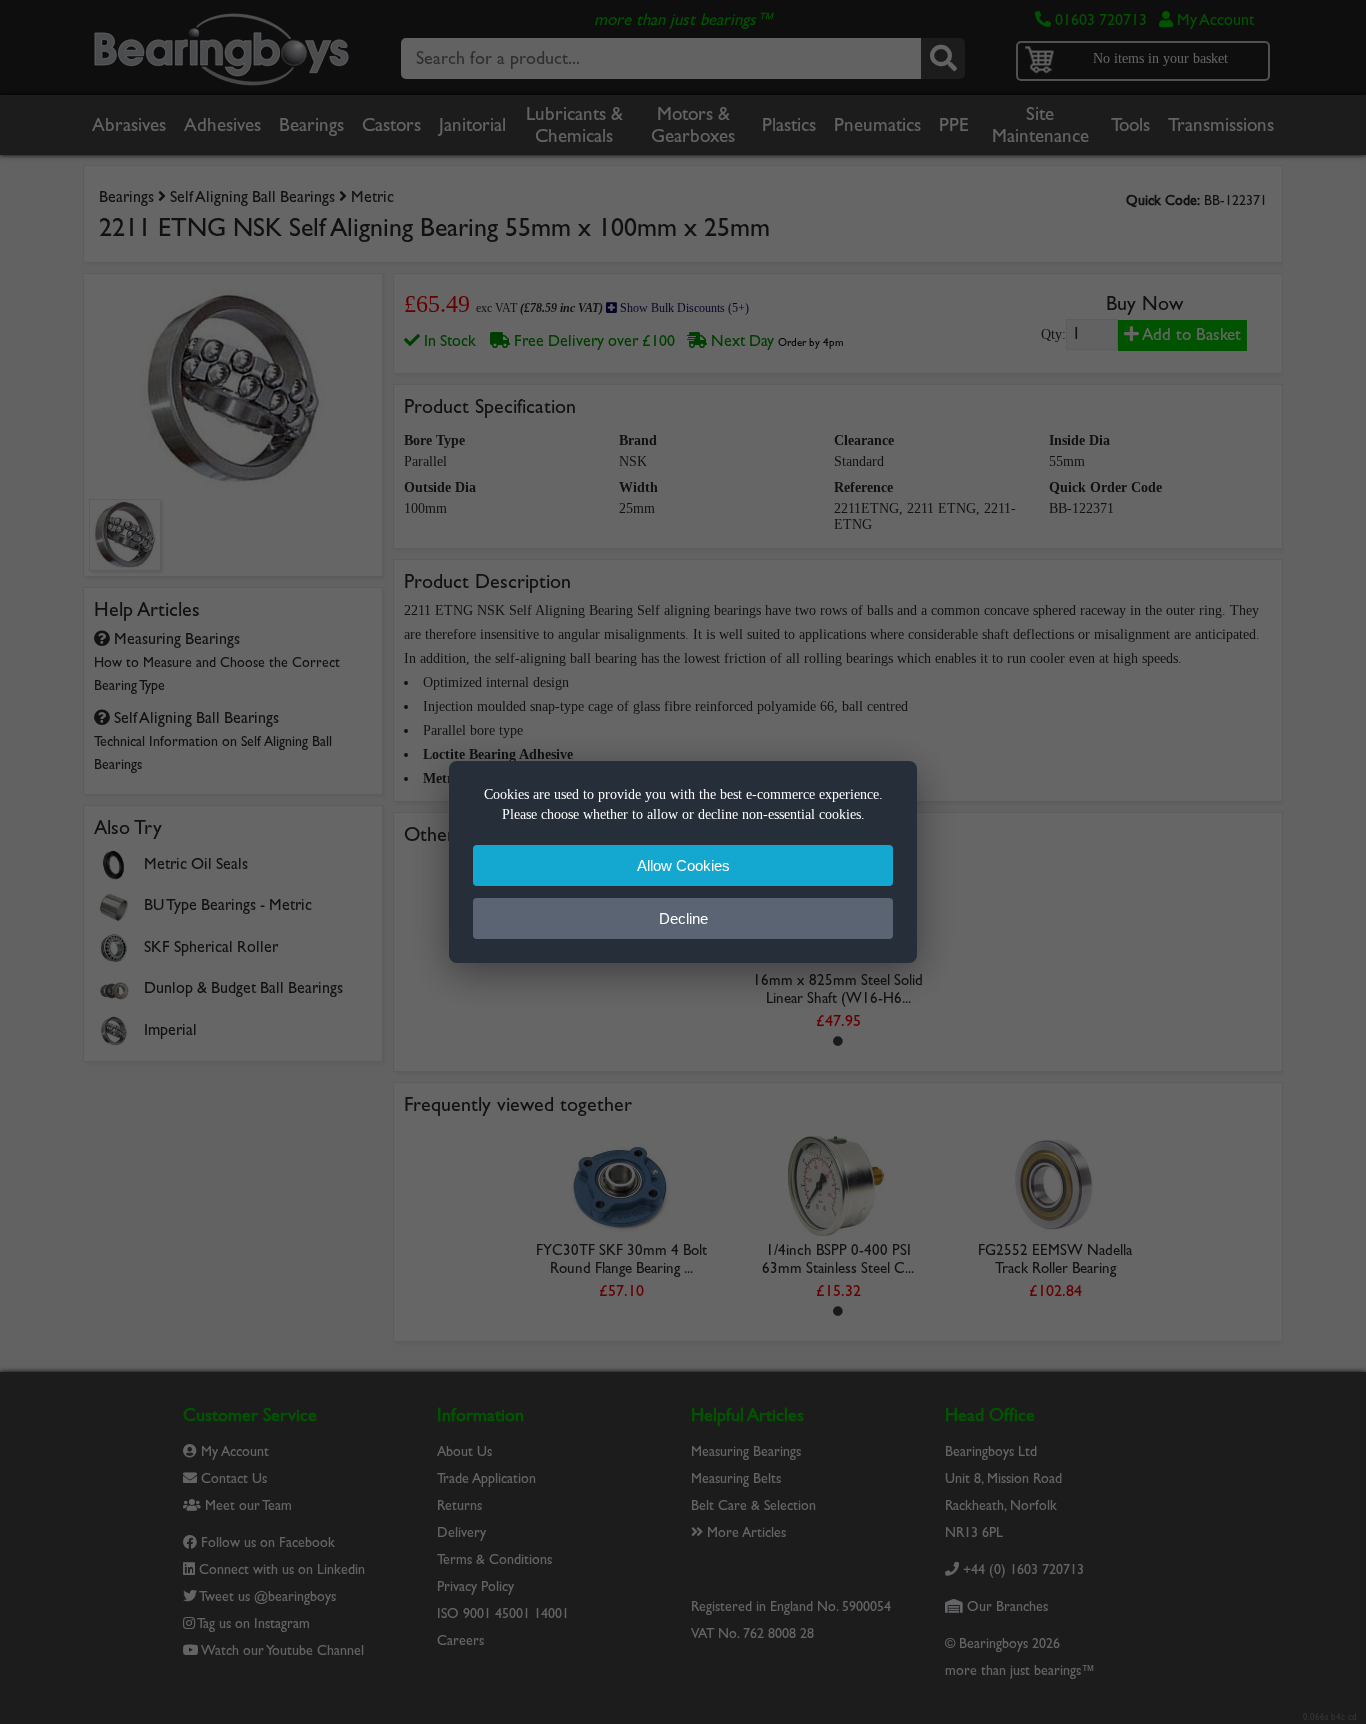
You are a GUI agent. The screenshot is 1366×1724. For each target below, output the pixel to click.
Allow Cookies (683, 865)
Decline (683, 918)
